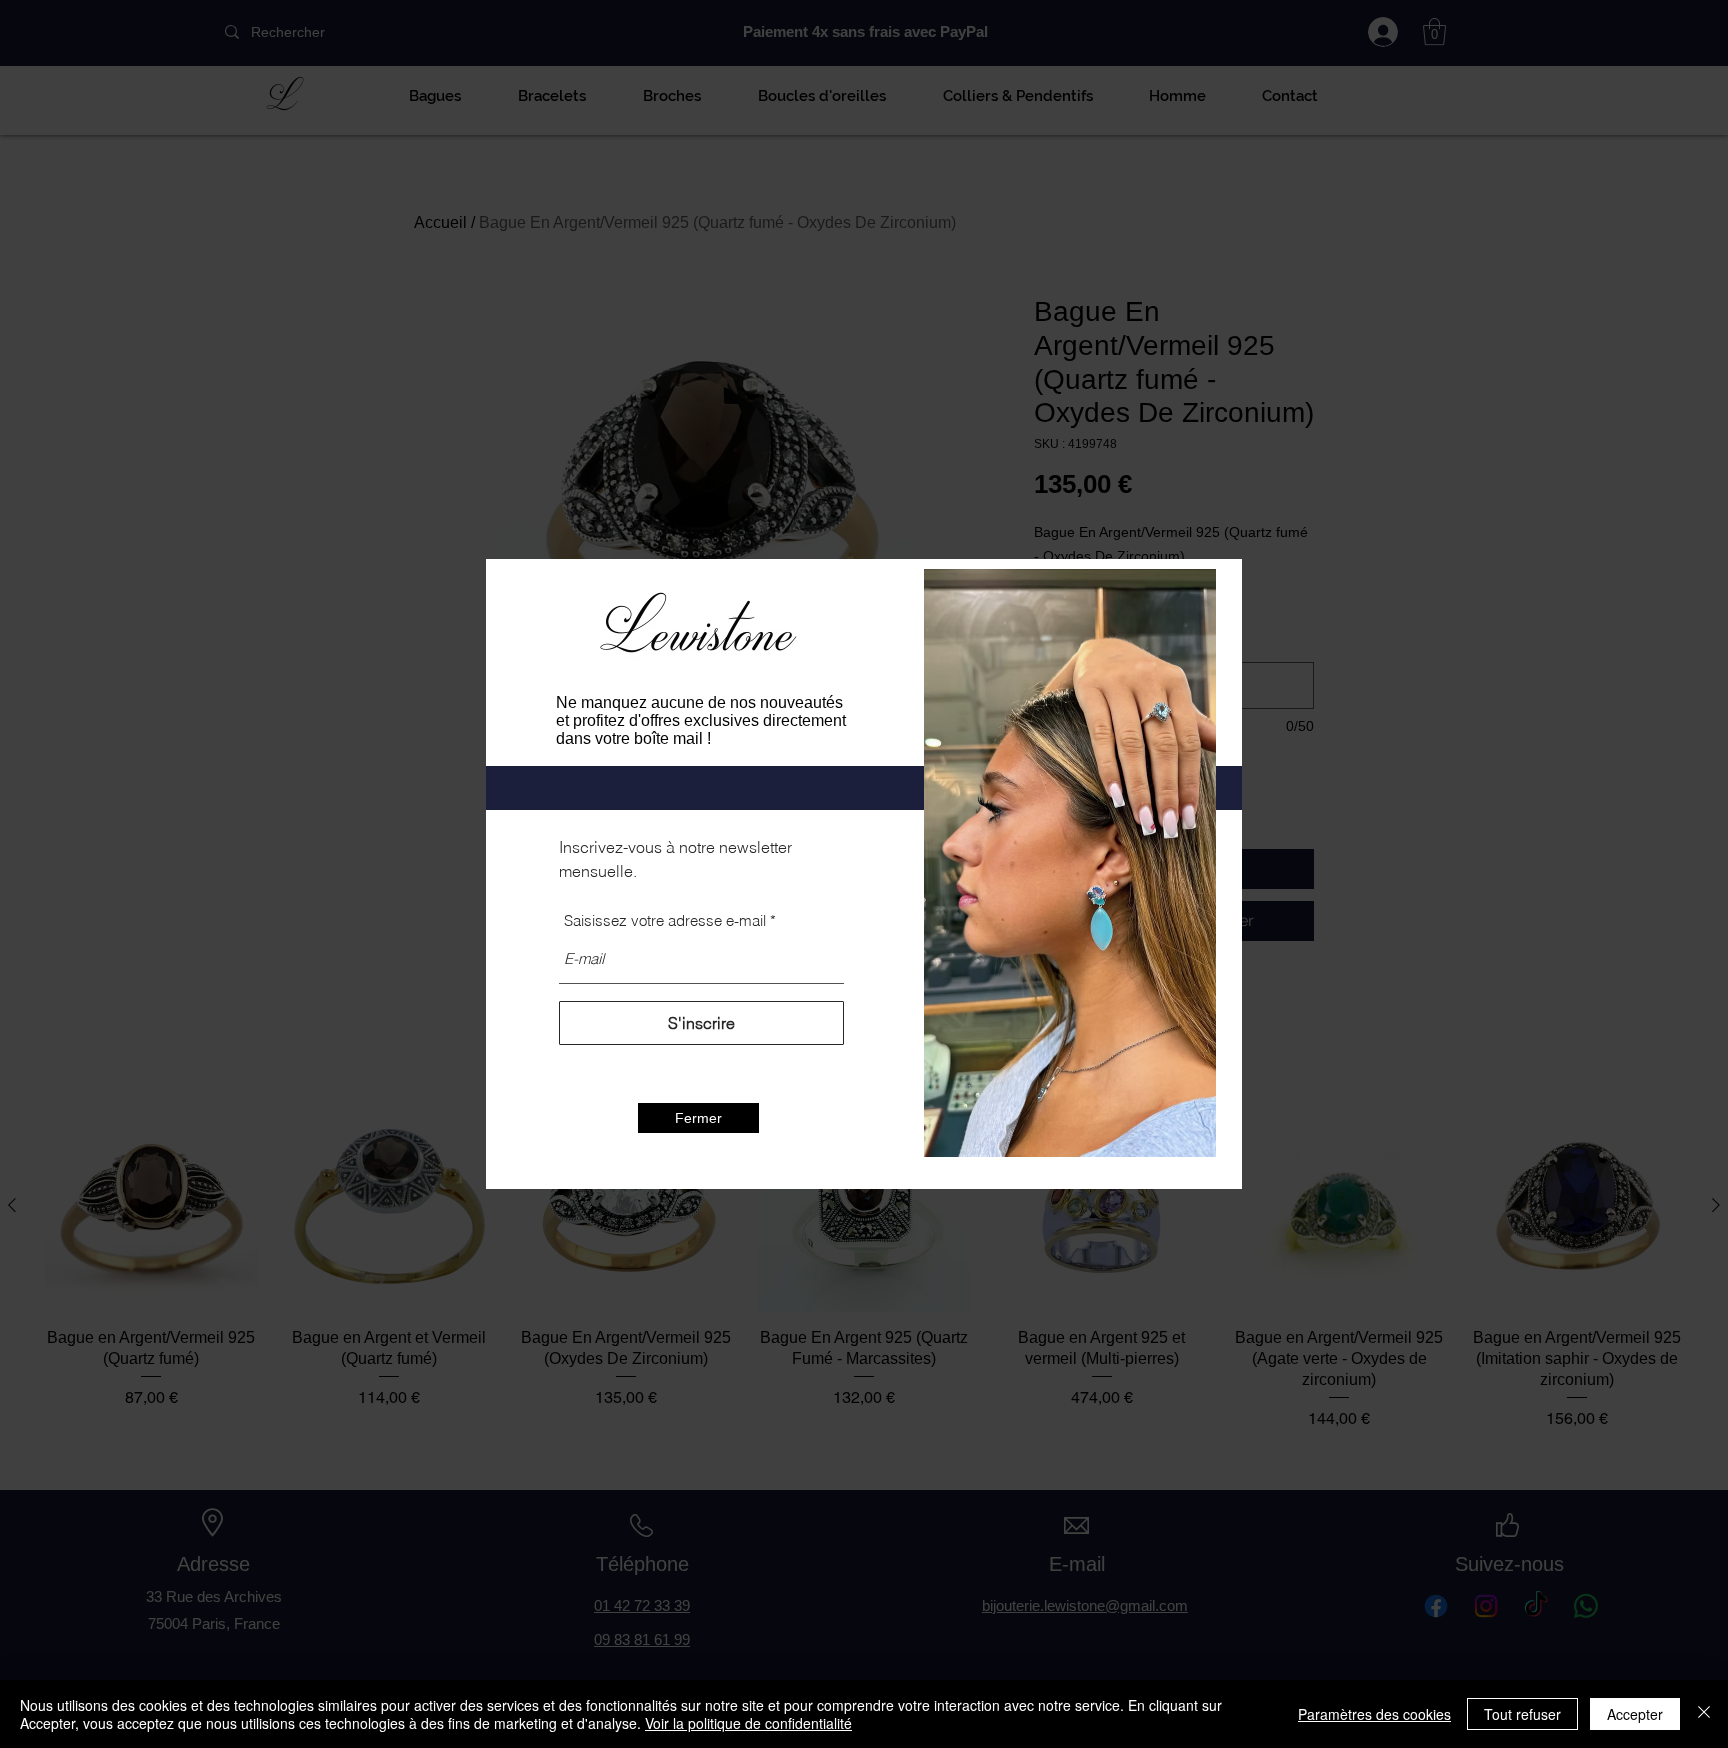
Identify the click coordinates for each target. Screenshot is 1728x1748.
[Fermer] (1704, 1714)
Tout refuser (1522, 1714)
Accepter (1635, 1714)
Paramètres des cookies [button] (1374, 1714)
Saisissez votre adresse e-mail (665, 920)
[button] (698, 1118)
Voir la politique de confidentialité (748, 1723)
